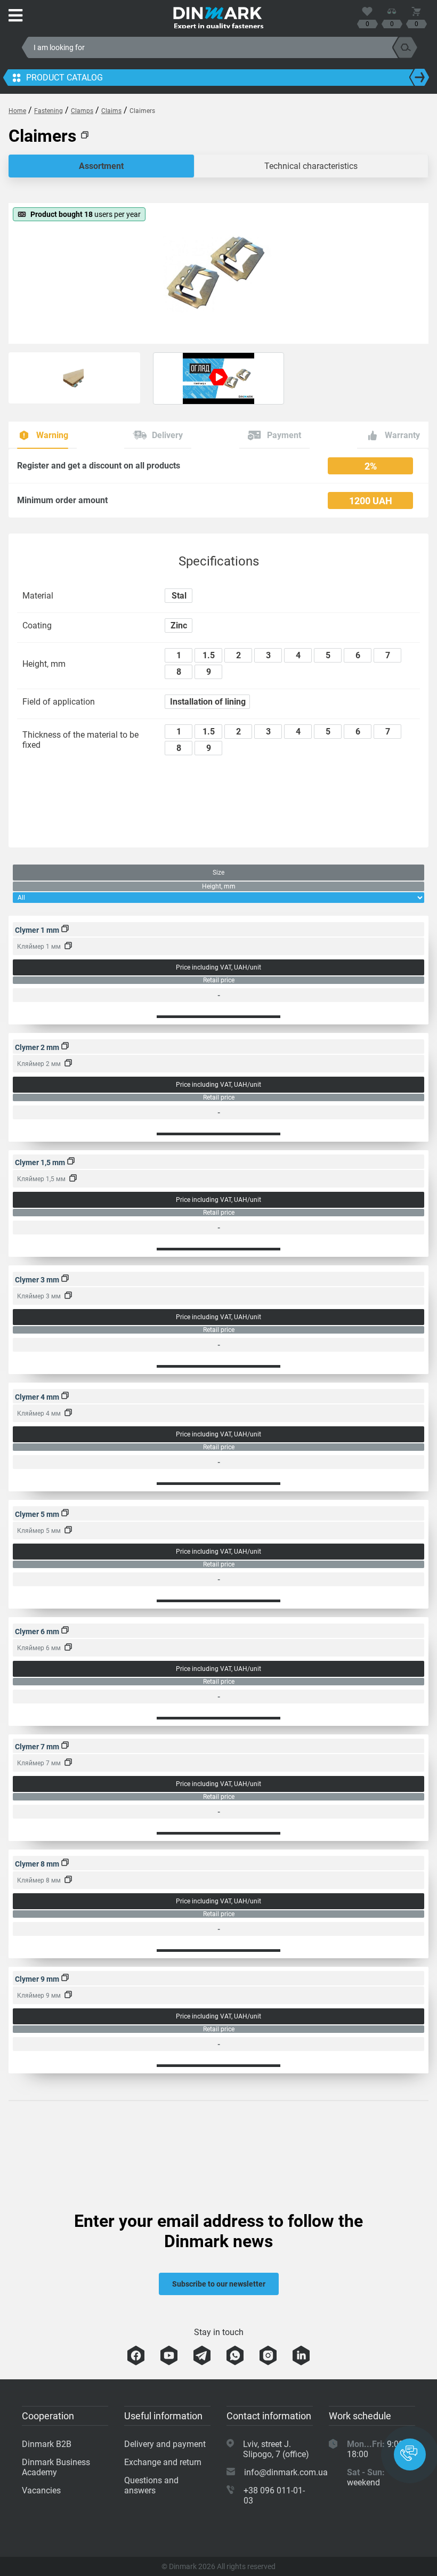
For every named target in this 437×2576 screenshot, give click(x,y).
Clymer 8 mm (38, 1864)
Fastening (48, 111)
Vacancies (41, 2490)
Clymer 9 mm (38, 1979)
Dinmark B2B (47, 2444)
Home (17, 111)
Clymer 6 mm (38, 1632)
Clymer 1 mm (38, 930)
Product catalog (64, 78)
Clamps (82, 111)
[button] (410, 2454)
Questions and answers (151, 2485)
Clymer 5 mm (38, 1514)
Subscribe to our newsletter (219, 2284)
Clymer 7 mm (38, 1747)
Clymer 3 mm (38, 1280)
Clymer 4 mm (38, 1397)
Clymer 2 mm (38, 1047)
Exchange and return (163, 2462)
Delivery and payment (165, 2444)
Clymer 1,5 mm (41, 1162)
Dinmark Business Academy (56, 2467)
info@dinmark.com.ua (286, 2472)
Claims (111, 111)
